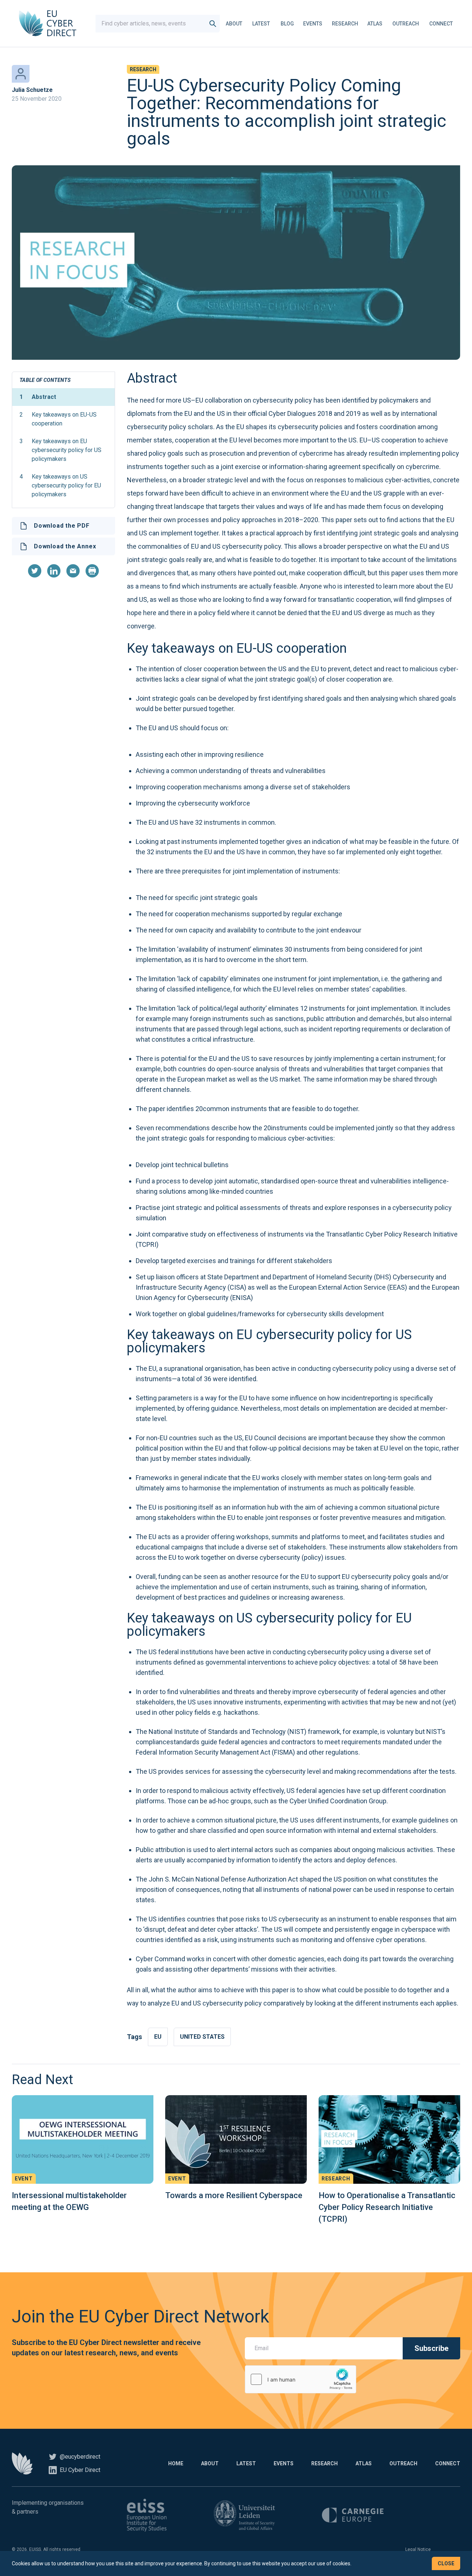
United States (202, 2037)
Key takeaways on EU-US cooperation (58, 419)
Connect (441, 24)
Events (313, 24)
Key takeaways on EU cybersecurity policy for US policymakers (60, 450)
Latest (261, 24)
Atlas (375, 24)
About (234, 24)
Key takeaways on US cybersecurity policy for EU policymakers (60, 485)
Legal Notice (418, 2549)
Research (345, 24)
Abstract (38, 397)
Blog (287, 24)
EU (158, 2037)
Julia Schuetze (32, 90)
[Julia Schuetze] (21, 74)
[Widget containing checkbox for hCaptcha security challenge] (301, 2379)
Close (446, 2563)
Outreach (406, 24)
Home (176, 2463)
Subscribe (431, 2348)
